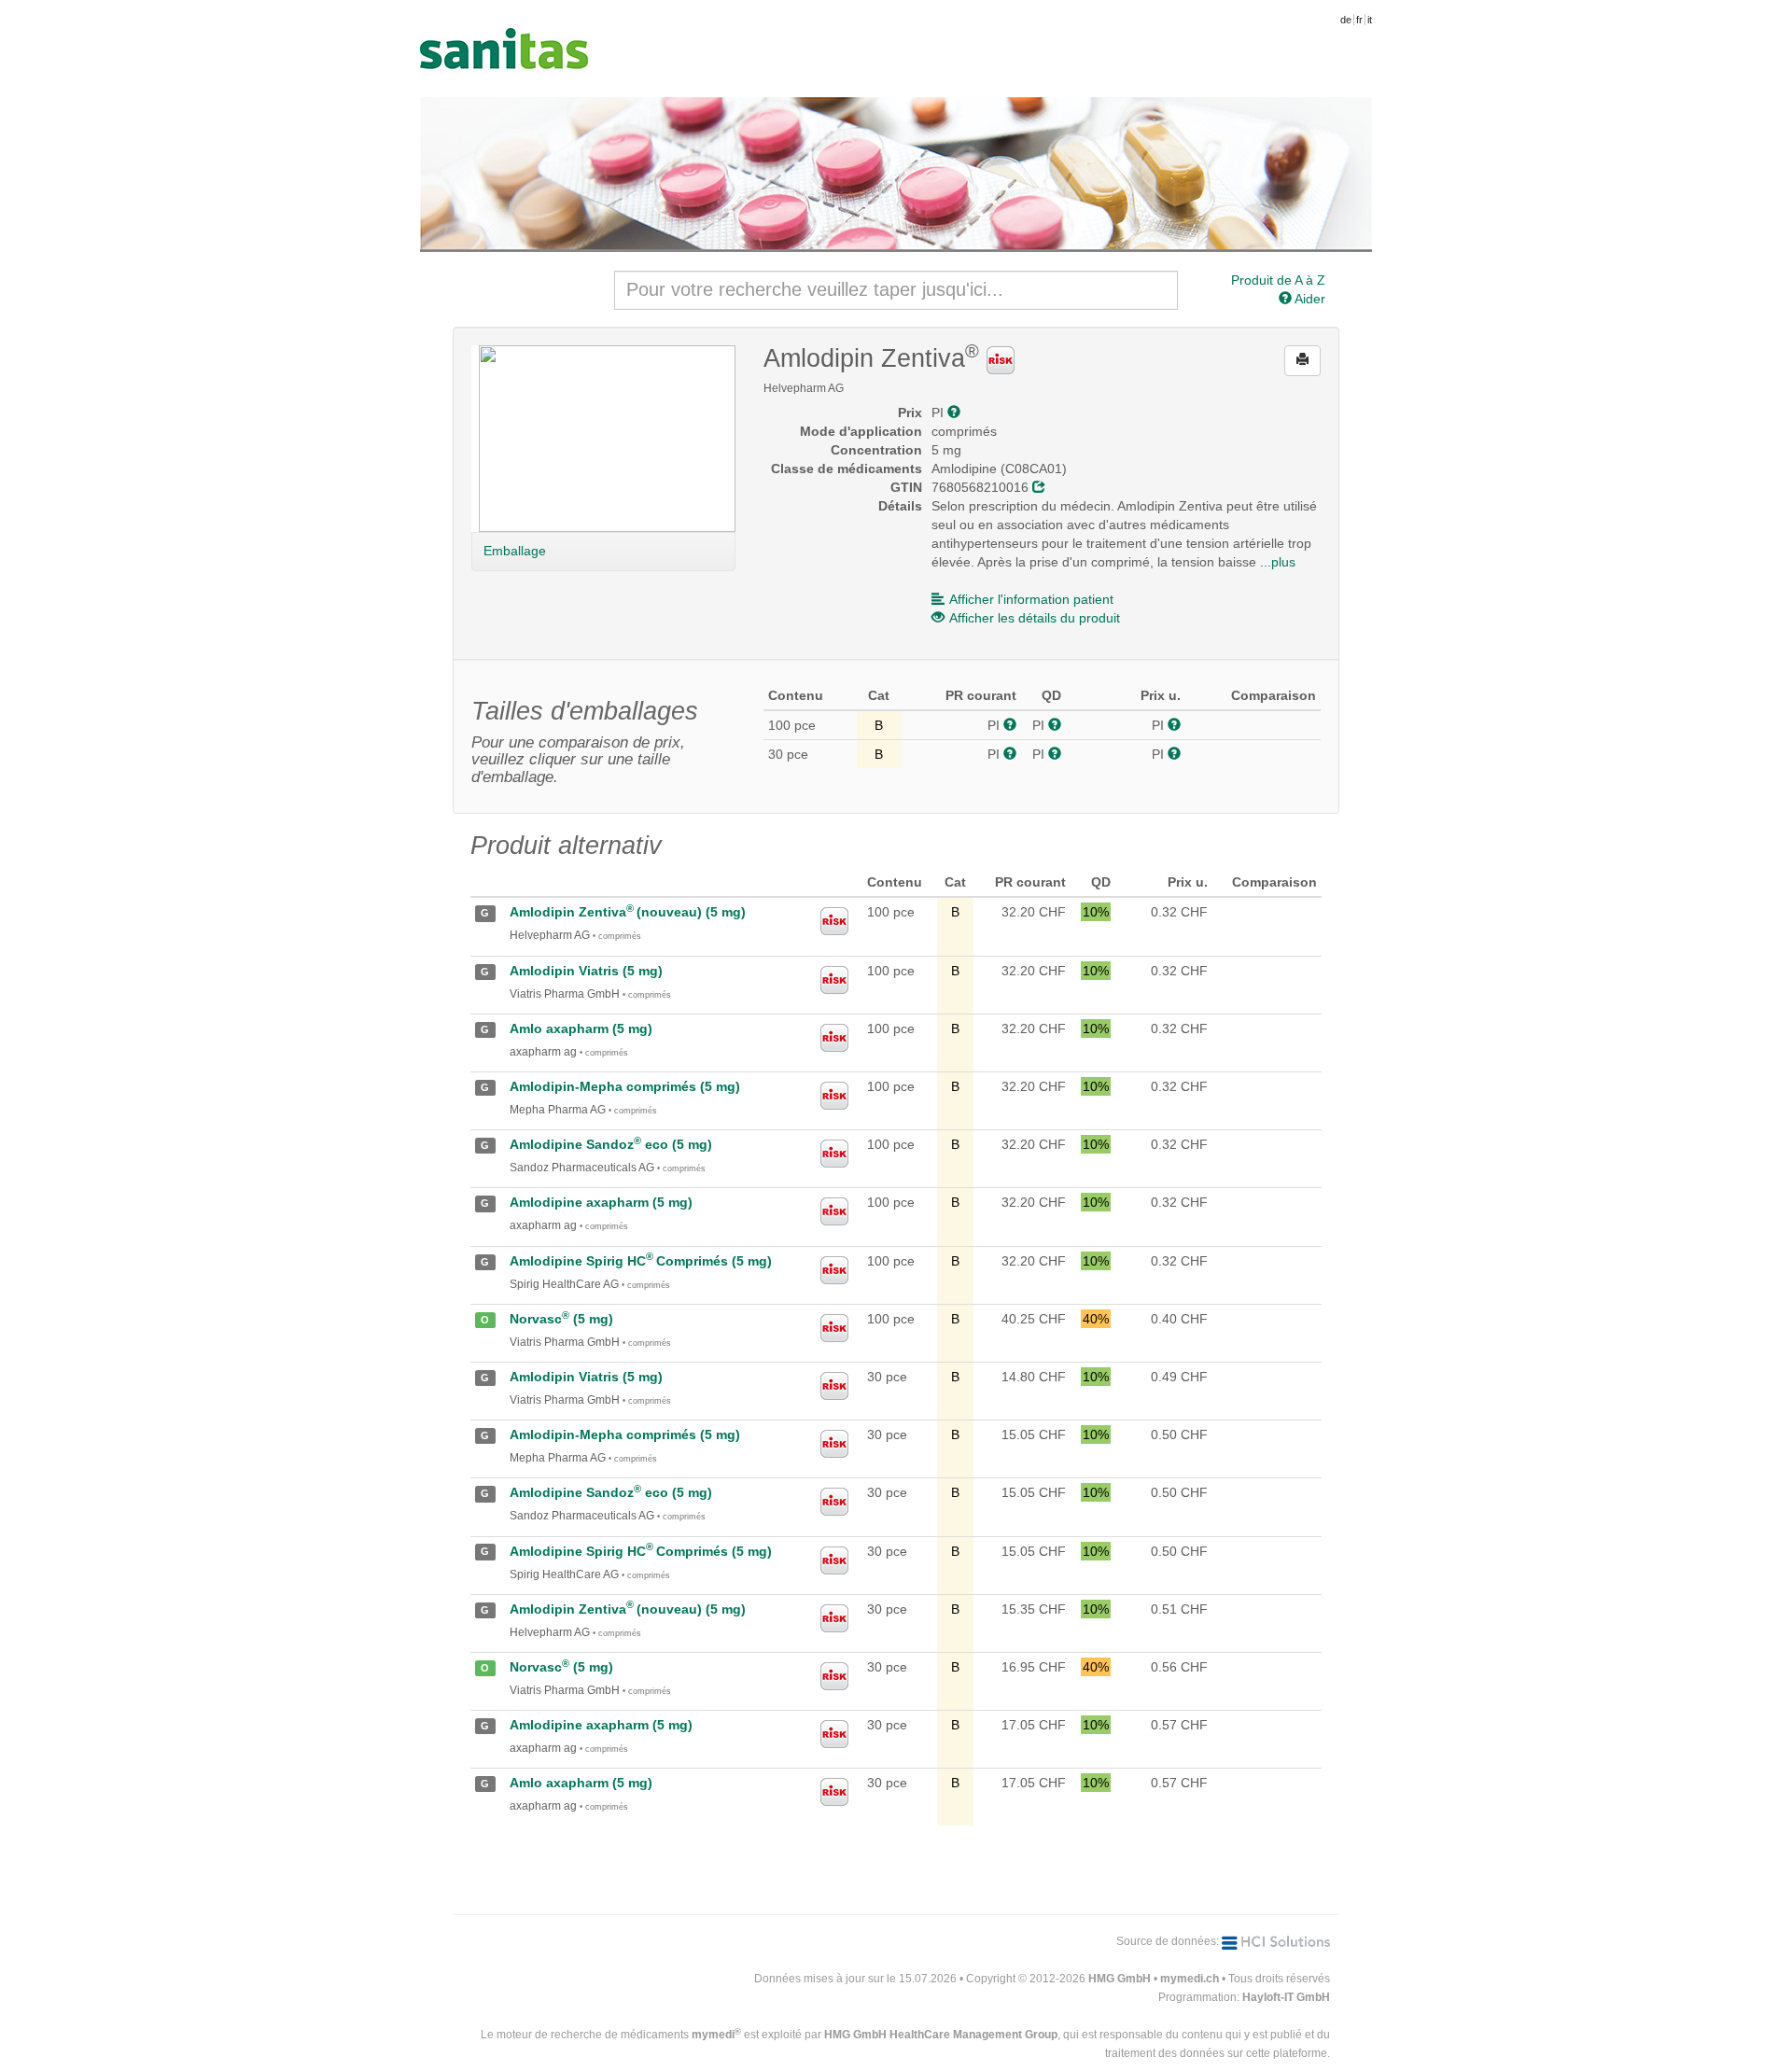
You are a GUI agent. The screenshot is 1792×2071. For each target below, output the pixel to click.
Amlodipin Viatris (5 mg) (586, 971)
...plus (1278, 562)
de (1346, 20)
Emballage (515, 551)
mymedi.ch (1190, 1979)
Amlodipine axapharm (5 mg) (601, 1202)
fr (1359, 20)
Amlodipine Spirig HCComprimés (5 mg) (641, 1261)
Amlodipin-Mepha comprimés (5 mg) (625, 1086)
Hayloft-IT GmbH (1286, 1997)
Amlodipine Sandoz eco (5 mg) (611, 1144)
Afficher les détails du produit (1035, 618)
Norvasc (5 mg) (561, 1319)
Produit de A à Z (1278, 280)
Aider (1309, 299)
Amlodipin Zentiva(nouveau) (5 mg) (628, 912)
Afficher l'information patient (1031, 599)
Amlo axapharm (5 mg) (581, 1029)
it (1370, 20)
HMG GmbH (1120, 1979)
